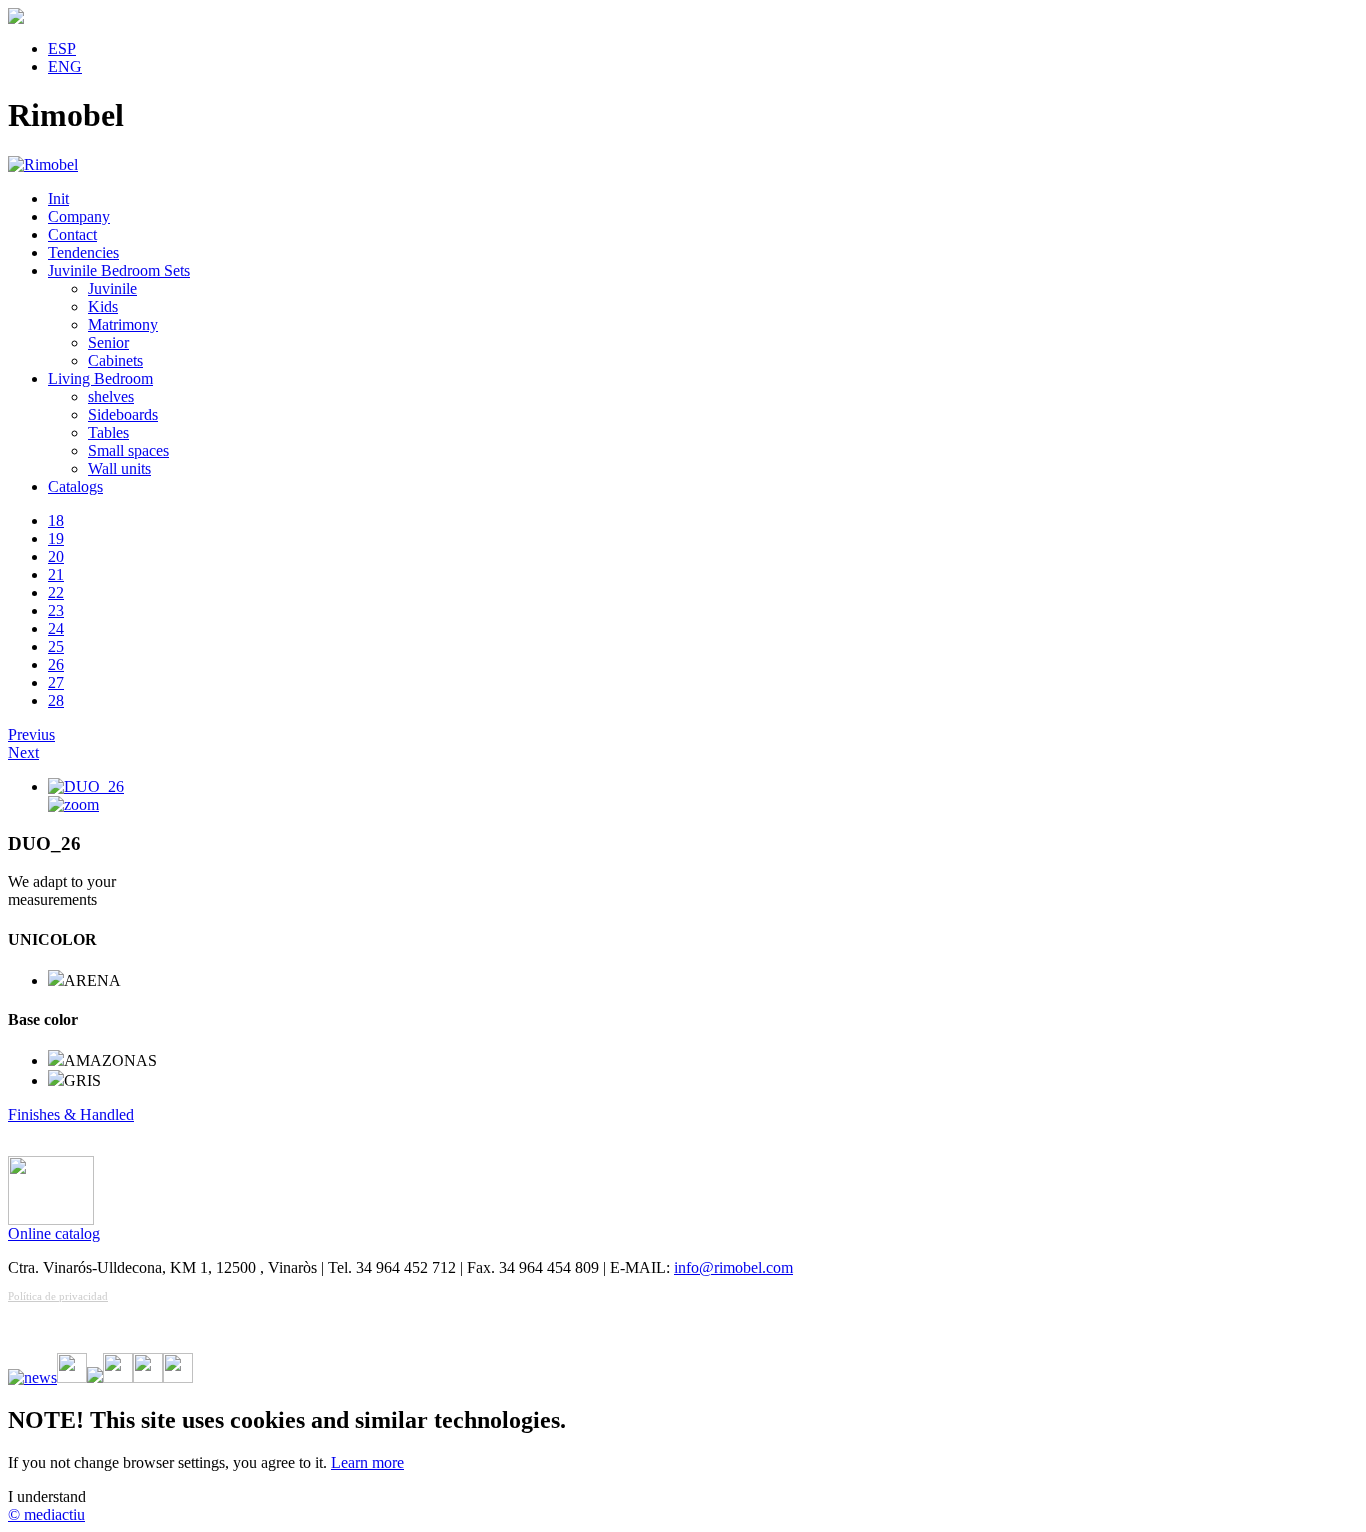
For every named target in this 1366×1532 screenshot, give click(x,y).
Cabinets (115, 360)
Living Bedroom (100, 378)
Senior (108, 342)
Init (58, 198)
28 (56, 700)
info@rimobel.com (733, 1267)
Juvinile (112, 288)
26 (56, 664)
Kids (103, 306)
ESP (62, 48)
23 (56, 610)
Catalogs (75, 486)
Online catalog (54, 1233)
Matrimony (123, 324)
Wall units (119, 468)
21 (56, 574)
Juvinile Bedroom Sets (119, 270)
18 (56, 520)
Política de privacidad (58, 1296)
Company (79, 216)
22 (56, 592)
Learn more (367, 1462)
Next (23, 752)
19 (56, 538)
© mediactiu (46, 1514)
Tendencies (83, 252)
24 (56, 628)
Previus (31, 734)
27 (56, 682)
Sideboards (123, 414)
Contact (72, 234)
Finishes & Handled (71, 1114)
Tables (108, 432)
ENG (65, 66)
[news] (32, 1377)
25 (56, 646)
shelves (111, 396)
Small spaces (128, 450)
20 (56, 556)
